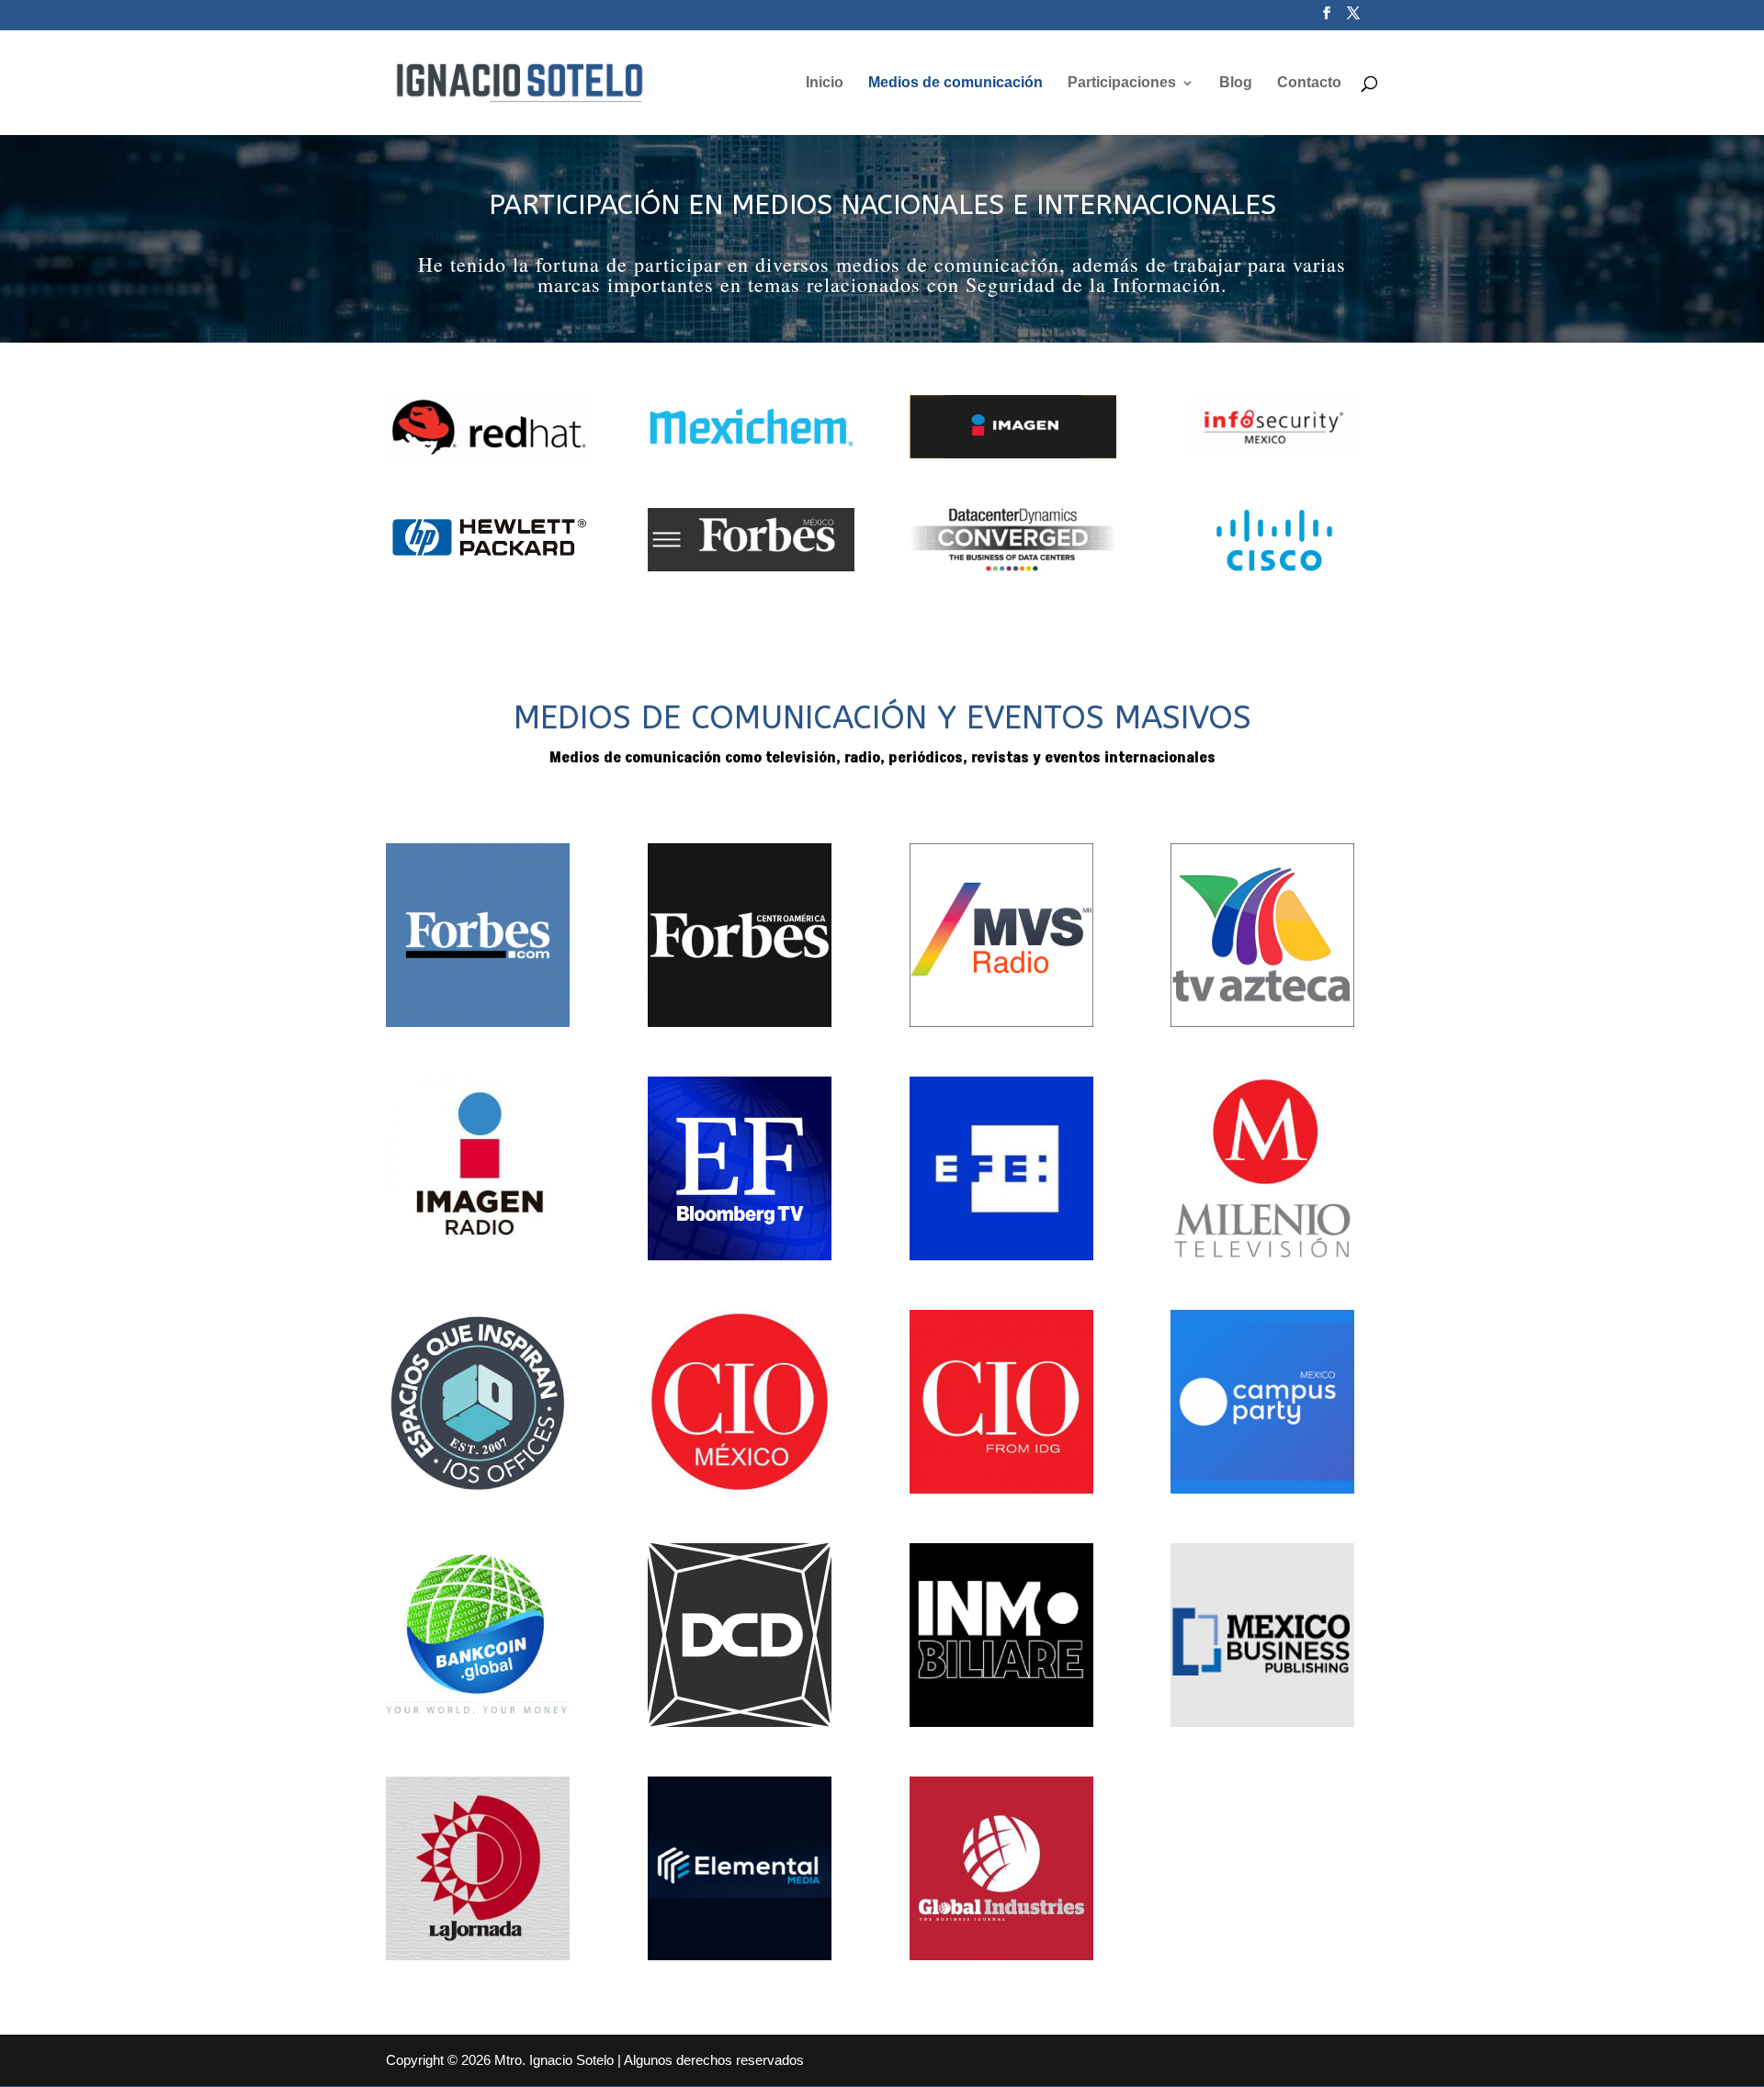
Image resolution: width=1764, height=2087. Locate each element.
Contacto (1309, 83)
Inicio (825, 83)
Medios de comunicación (955, 83)
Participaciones (1122, 83)
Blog (1236, 83)
